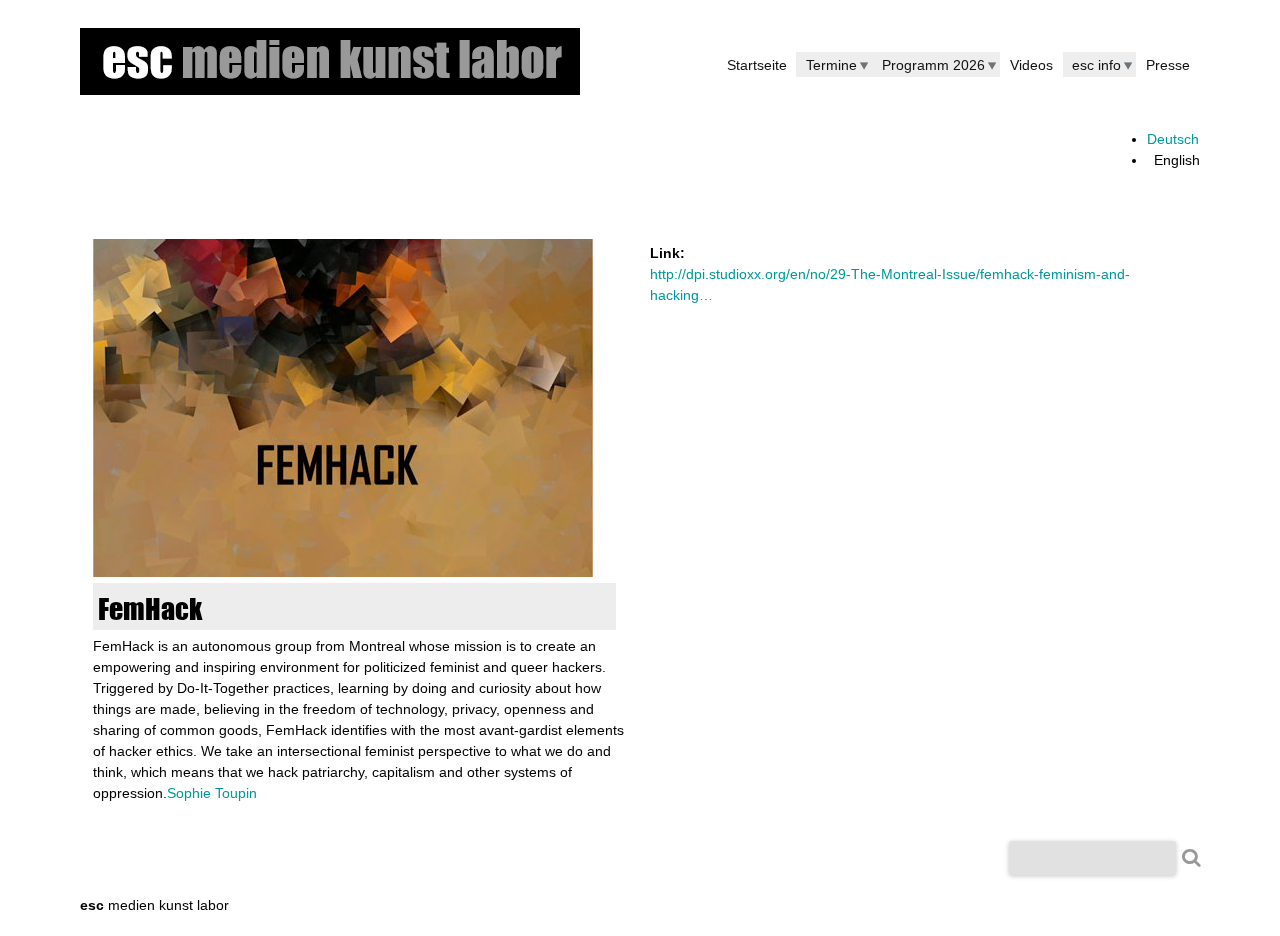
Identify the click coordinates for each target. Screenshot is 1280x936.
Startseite (757, 65)
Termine (831, 65)
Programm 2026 (933, 65)
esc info (1096, 65)
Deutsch (1173, 139)
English (1177, 160)
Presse (1168, 65)
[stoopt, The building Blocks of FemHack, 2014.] (343, 572)
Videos (1031, 65)
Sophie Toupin (212, 793)
